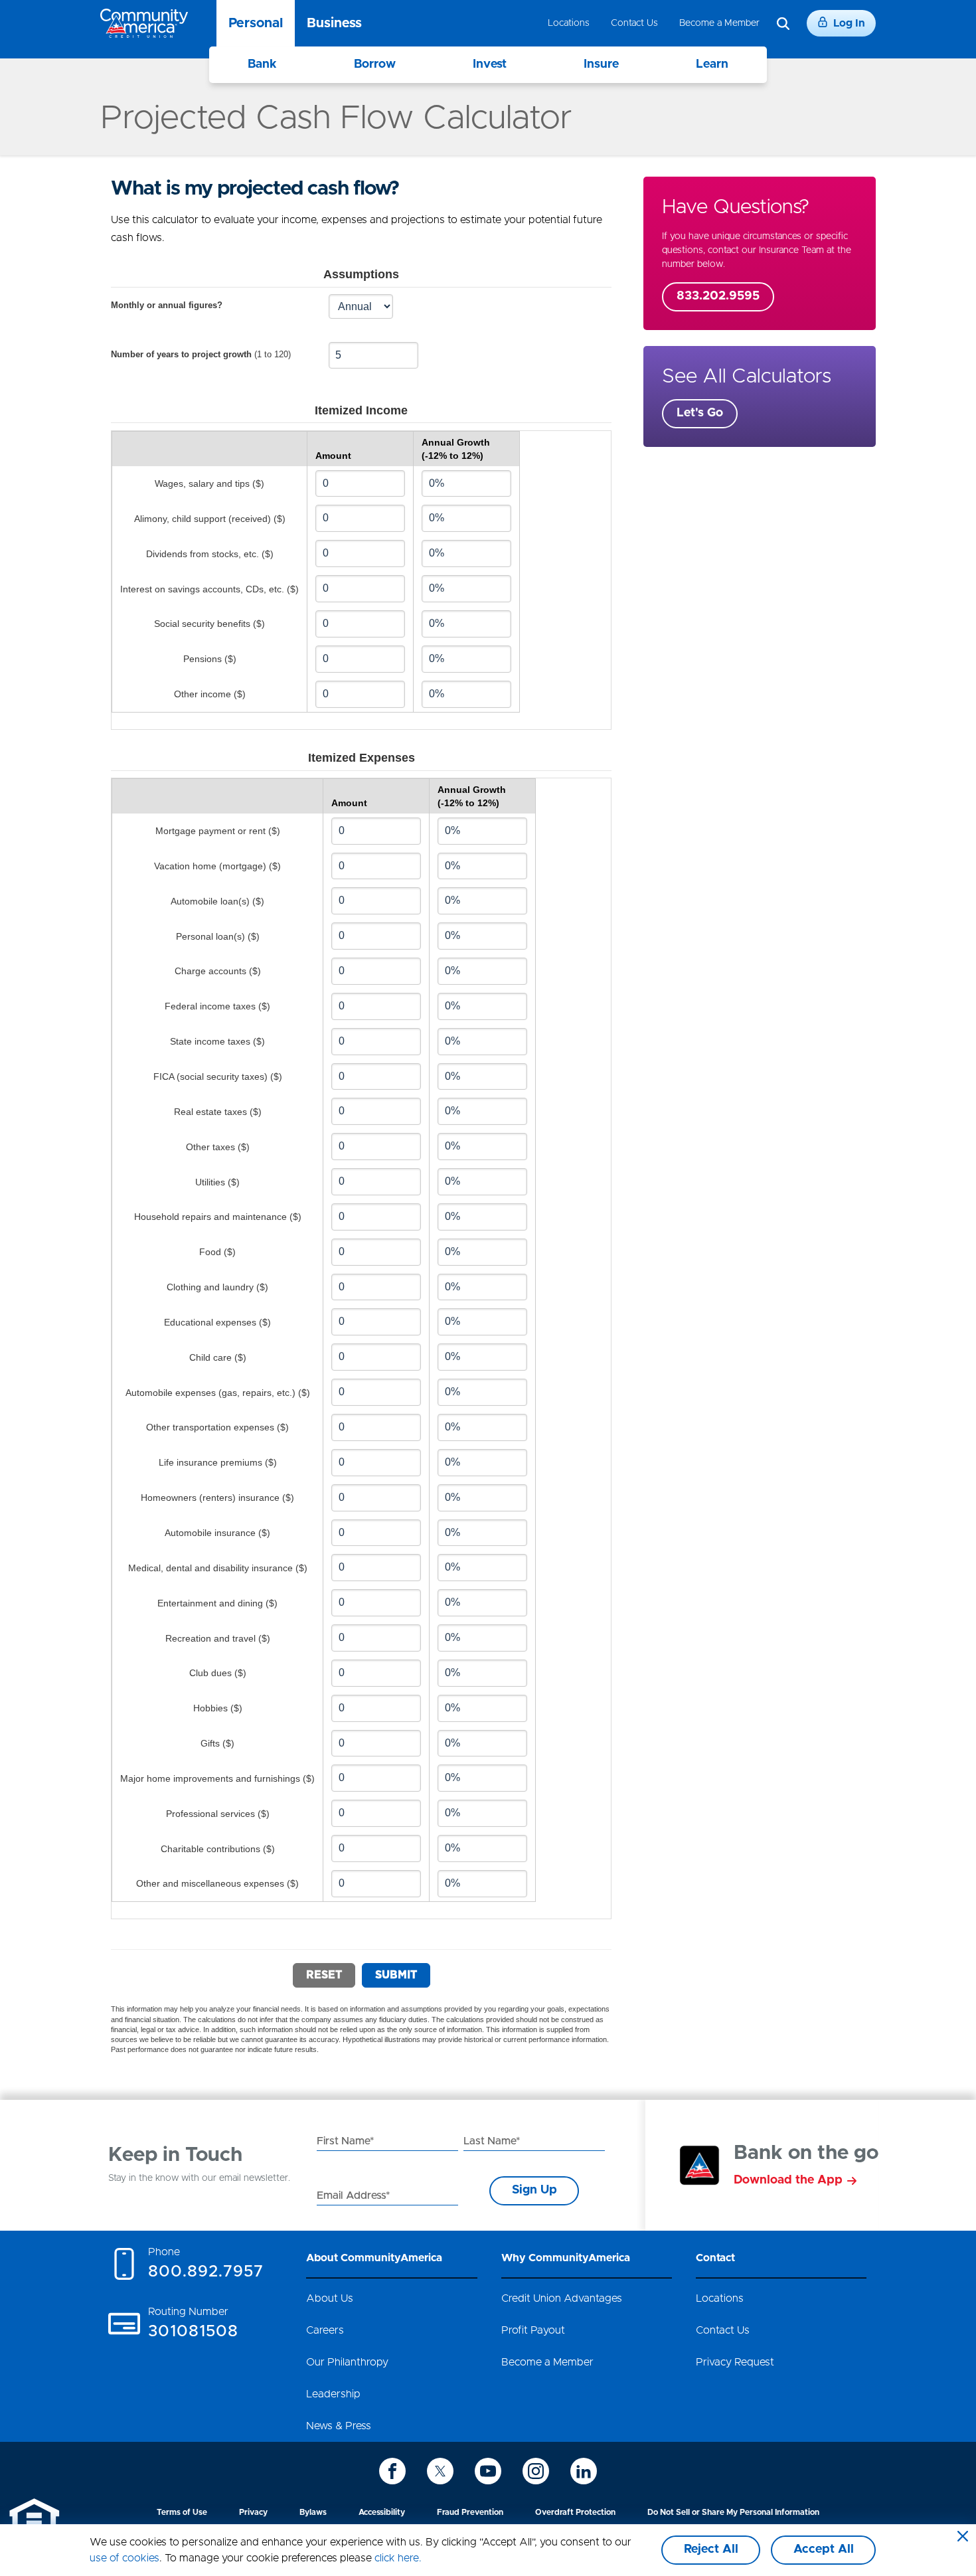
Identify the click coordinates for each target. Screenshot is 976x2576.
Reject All (711, 2549)
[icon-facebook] (392, 2471)
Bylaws (313, 2512)
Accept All (824, 2549)
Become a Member (719, 23)
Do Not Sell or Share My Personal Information (733, 2512)
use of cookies (124, 2558)
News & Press (339, 2426)
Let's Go (700, 413)
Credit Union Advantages (562, 2298)
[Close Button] (963, 2537)
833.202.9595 (718, 296)
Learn (712, 64)
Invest (490, 64)
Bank (262, 64)
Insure (601, 64)
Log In (849, 23)
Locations (569, 23)
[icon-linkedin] (584, 2471)
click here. (398, 2558)
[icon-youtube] (488, 2471)
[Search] (783, 24)
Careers (325, 2330)
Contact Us (634, 23)
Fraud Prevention (470, 2512)
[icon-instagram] (536, 2471)
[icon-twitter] (440, 2471)
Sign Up (534, 2190)
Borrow (375, 64)
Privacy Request (735, 2362)
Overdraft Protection (575, 2512)
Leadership (333, 2394)
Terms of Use (182, 2512)
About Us (330, 2298)
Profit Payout (533, 2330)
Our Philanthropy (347, 2362)
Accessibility (382, 2512)
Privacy (253, 2512)
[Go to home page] (144, 23)
